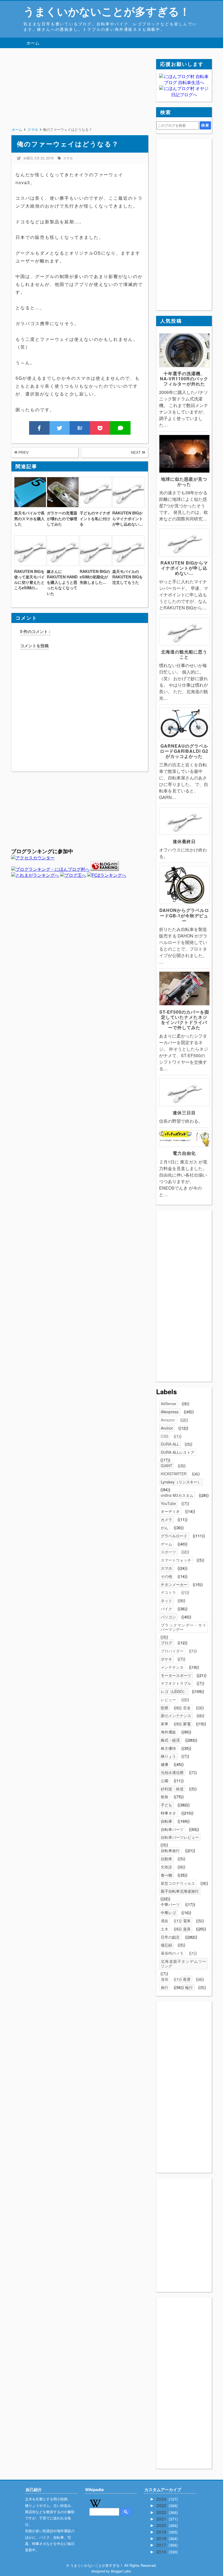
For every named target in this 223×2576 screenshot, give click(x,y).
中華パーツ (170, 1904)
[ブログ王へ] (73, 875)
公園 (165, 1781)
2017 (162, 2545)
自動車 (166, 1859)
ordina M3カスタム (177, 1495)
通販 (165, 1921)
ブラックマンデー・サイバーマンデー (183, 1627)
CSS (165, 1436)
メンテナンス (172, 1667)
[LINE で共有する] (120, 428)
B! (80, 428)
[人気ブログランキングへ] (105, 869)
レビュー (168, 1699)
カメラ (166, 1519)
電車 (187, 1921)
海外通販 (168, 1732)
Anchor (167, 1428)
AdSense (168, 1403)
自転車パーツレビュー (180, 1837)
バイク (166, 1609)
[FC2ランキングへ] (107, 875)
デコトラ (168, 1592)
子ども (166, 1805)
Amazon (168, 1420)
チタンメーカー (174, 1584)
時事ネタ (168, 1813)
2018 (162, 2538)
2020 (162, 2525)
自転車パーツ (172, 1829)
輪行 (189, 1987)
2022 (162, 2512)
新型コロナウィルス (178, 1883)
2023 (162, 2505)
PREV (23, 452)
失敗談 (166, 1867)
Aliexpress (170, 1412)
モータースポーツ (176, 1675)
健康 (165, 1764)
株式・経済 (170, 1740)
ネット (166, 1600)
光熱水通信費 (172, 1772)
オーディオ (170, 1511)
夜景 (187, 1979)
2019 (162, 2532)
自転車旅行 (170, 1850)
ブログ (166, 1643)
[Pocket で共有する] (100, 428)
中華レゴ (168, 1912)
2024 (162, 2499)
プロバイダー (172, 1651)
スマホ (68, 158)
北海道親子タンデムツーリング (183, 1963)
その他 (166, 1576)
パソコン (168, 1617)
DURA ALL (170, 1444)
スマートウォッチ (176, 1560)
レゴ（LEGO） (174, 1691)
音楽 (187, 1708)
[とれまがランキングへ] (35, 875)
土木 (165, 1929)
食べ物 (166, 1875)
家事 (165, 1724)
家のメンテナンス (176, 1716)
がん (165, 1528)
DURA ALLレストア (178, 1452)
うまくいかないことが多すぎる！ (107, 11)
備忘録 (166, 1945)
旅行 (165, 1987)
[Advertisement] (80, 97)
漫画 (165, 1979)
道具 (187, 1929)
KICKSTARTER (174, 1474)
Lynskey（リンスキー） (181, 1482)
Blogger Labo (121, 2571)
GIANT (167, 1466)
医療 (165, 1708)
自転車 (166, 1821)
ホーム (33, 43)
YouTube (168, 1503)
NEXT (136, 452)
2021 (162, 2519)
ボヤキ (166, 1659)
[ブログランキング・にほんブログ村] (50, 869)
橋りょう (168, 1756)
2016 (162, 2552)
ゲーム (166, 1544)
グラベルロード (174, 1536)
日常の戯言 (170, 1937)
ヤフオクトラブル (176, 1683)
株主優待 (168, 1748)
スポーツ (168, 1552)
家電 (187, 1724)
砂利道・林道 (172, 1789)
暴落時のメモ (172, 1953)
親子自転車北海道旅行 (180, 1891)
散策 (165, 1797)
